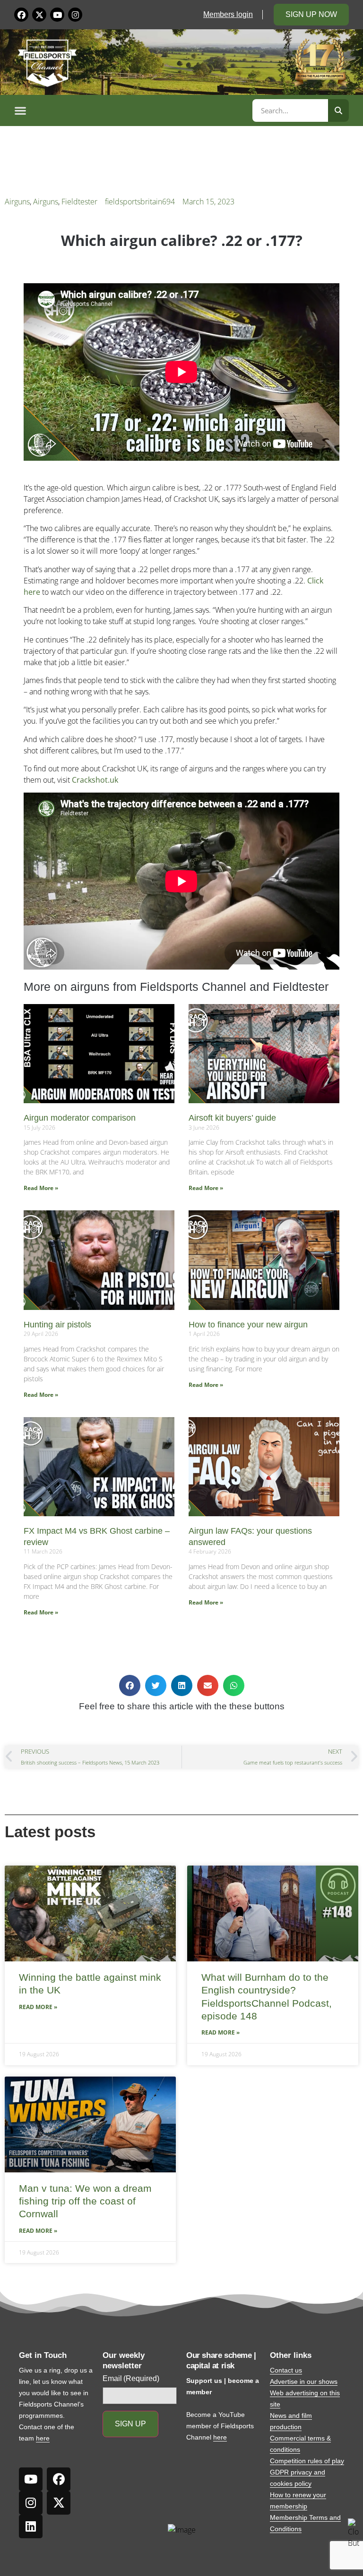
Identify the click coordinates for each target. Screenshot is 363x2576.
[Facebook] (21, 15)
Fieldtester (79, 202)
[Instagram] (75, 15)
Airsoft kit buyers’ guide (232, 1118)
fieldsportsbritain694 (140, 202)
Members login (228, 14)
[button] (132, 110)
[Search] (338, 110)
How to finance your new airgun (248, 1325)
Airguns (17, 202)
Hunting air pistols (57, 1325)
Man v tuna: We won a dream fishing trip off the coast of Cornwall (85, 2201)
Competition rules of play (307, 2461)
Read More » (41, 1188)
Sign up (130, 2424)
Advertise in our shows (304, 2382)
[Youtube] (57, 15)
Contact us (286, 2370)
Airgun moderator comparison (80, 1118)
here (43, 2438)
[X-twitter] (39, 15)
